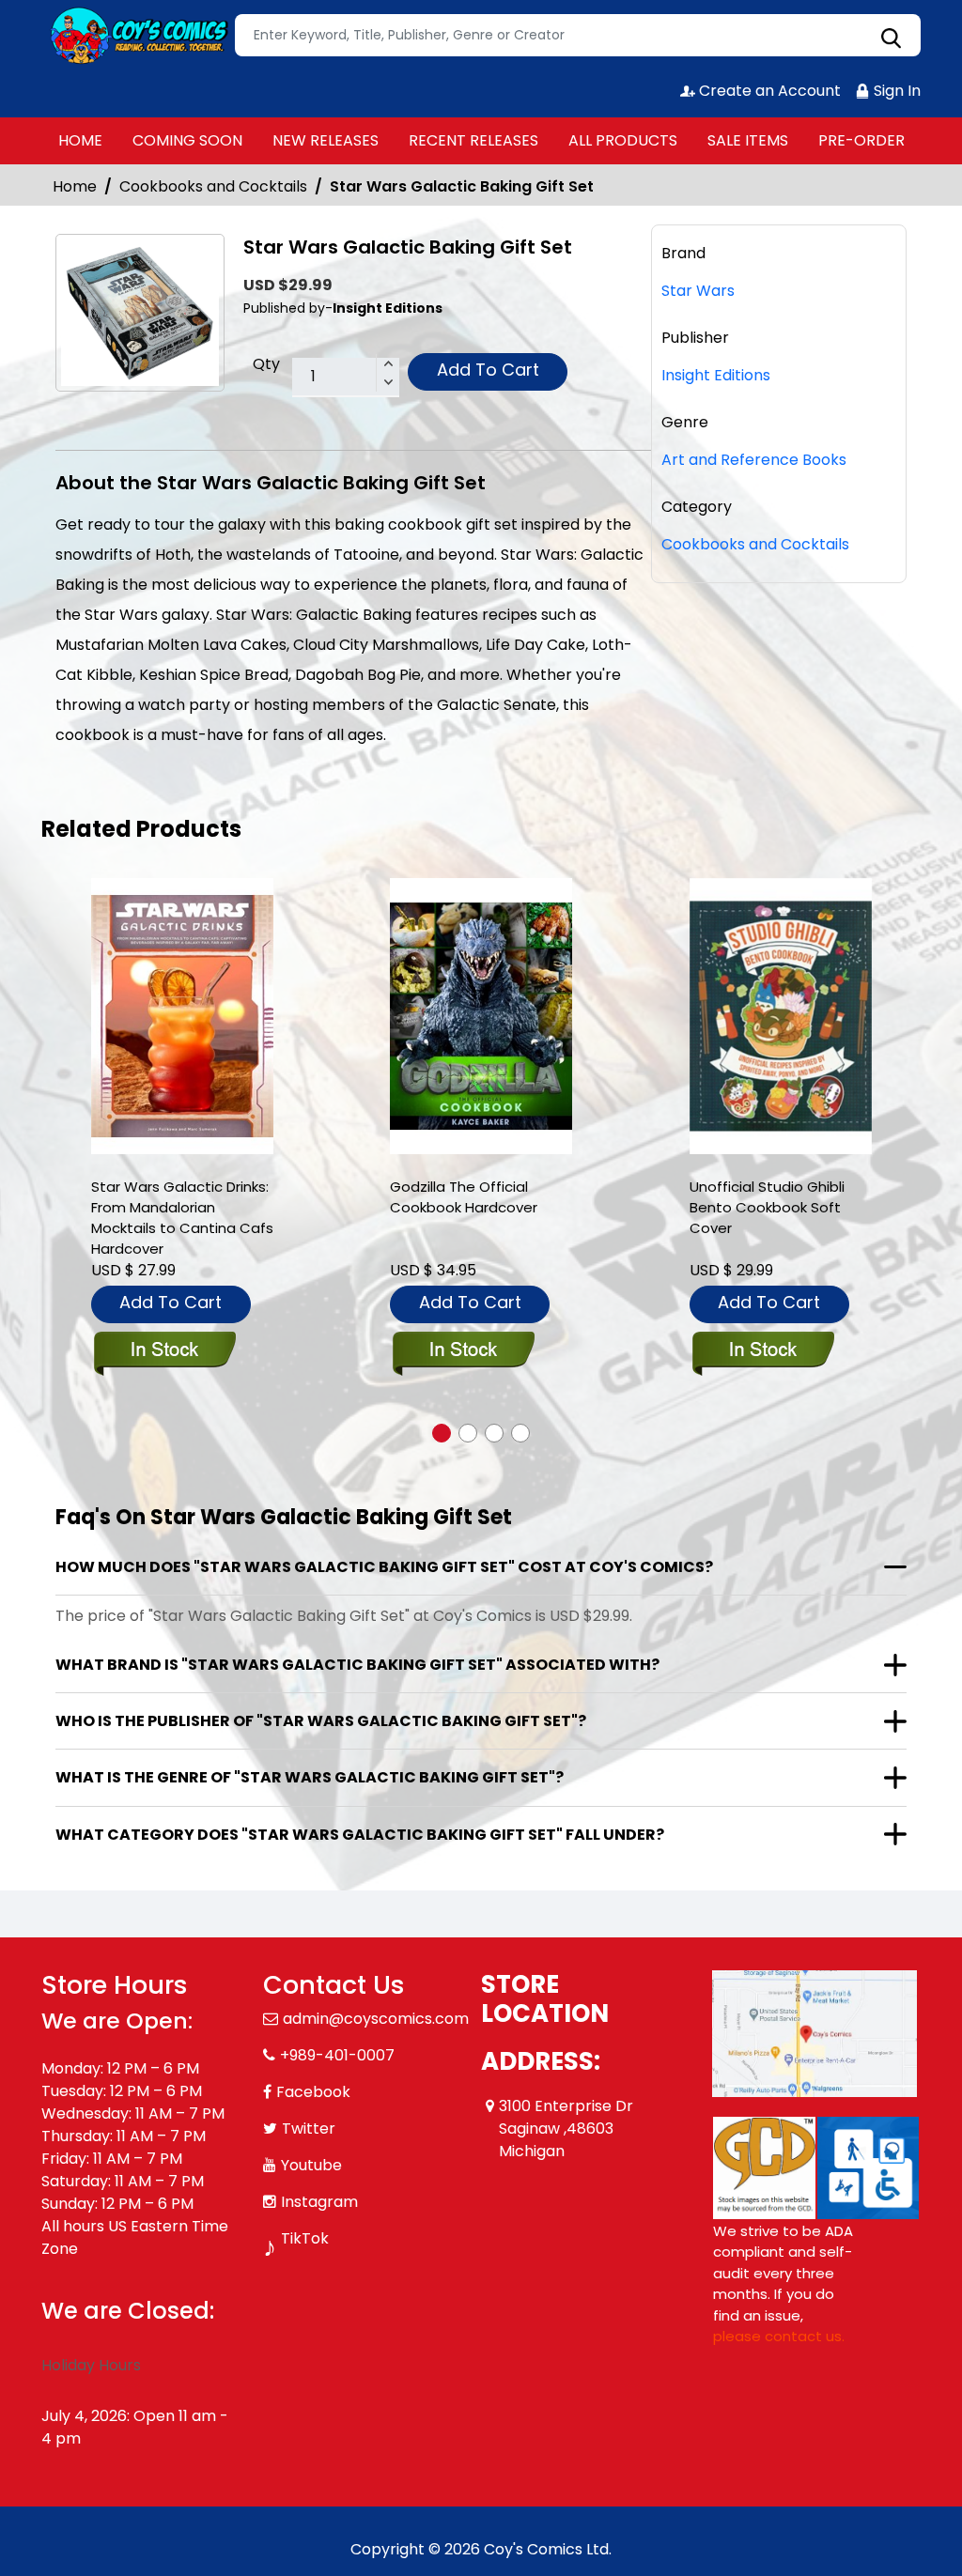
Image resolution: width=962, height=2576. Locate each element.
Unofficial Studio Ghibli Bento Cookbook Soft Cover (767, 1207)
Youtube (311, 2165)
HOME (80, 140)
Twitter (309, 2129)
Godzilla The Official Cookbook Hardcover (464, 1197)
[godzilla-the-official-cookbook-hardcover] (481, 1017)
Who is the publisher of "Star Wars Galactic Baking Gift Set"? (321, 1721)
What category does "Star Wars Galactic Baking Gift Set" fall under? (360, 1835)
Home (75, 186)
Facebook (313, 2092)
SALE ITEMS (748, 140)
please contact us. (779, 2336)
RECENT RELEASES (473, 140)
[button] (442, 1433)
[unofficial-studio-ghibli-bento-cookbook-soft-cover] (781, 1017)
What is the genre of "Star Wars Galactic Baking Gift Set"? (310, 1777)
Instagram (319, 2202)
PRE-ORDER (861, 140)
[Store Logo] (135, 36)
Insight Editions (716, 375)
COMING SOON (187, 140)
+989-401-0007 (337, 2055)
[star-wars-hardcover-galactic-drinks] (182, 1017)
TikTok (305, 2238)
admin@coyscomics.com (376, 2019)
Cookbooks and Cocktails (213, 186)
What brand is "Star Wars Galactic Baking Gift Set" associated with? (357, 1665)
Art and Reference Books (754, 460)
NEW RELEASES (326, 140)
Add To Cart (488, 370)
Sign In (895, 91)
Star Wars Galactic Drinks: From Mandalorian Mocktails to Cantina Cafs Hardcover (182, 1218)
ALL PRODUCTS (623, 140)
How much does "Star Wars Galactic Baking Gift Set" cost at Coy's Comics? (384, 1567)
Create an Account (768, 91)
